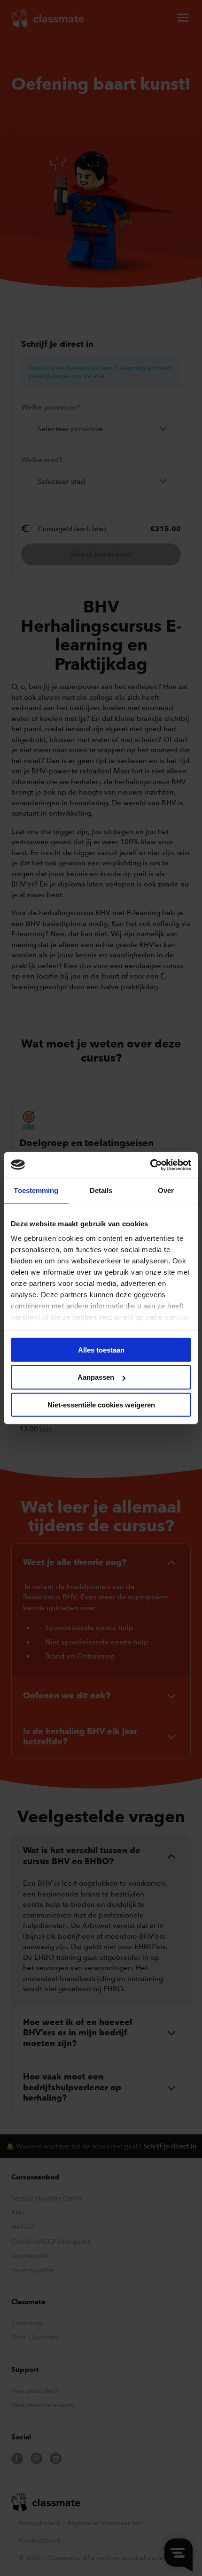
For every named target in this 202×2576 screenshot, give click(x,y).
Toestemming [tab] (36, 1190)
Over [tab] (166, 1190)
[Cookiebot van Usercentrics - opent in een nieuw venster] (150, 1165)
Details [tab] (101, 1190)
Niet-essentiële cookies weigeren (101, 1405)
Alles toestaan (101, 1349)
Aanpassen (96, 1377)
